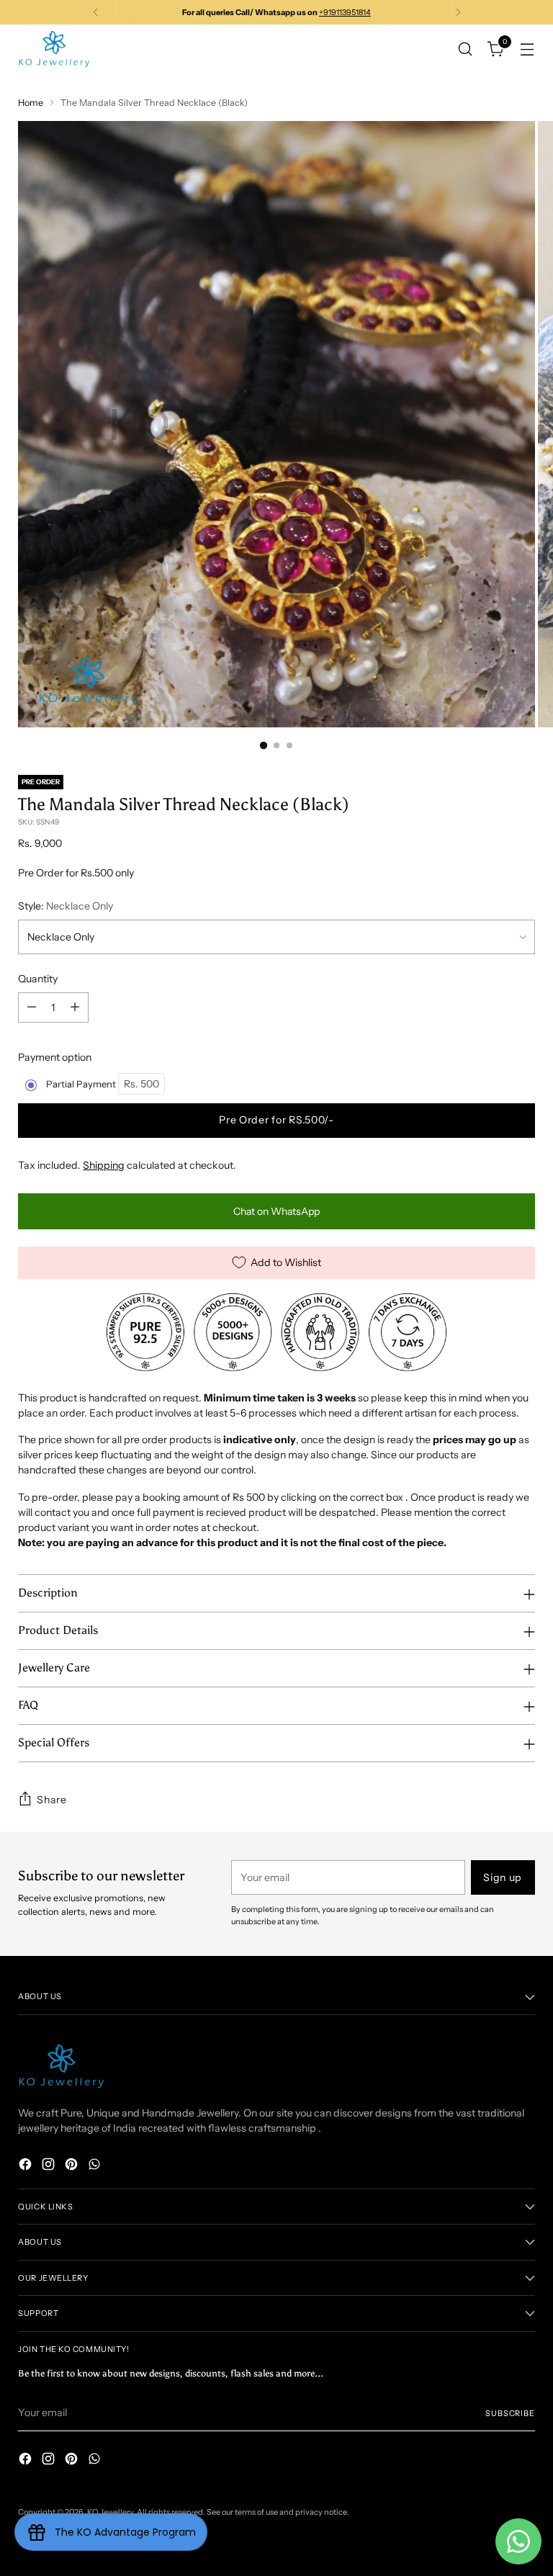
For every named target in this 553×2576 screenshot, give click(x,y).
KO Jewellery (110, 2512)
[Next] (458, 12)
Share (52, 1800)
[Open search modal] (466, 49)
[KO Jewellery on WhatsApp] (96, 2166)
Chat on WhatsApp (276, 1211)
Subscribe (510, 2413)
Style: (66, 906)
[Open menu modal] (527, 49)
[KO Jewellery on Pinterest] (73, 2166)
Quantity (38, 979)
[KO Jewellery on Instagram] (50, 2166)
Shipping (104, 1165)
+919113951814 (345, 12)
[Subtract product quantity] (32, 1007)
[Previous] (96, 12)
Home (31, 103)
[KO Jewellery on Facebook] (27, 2166)
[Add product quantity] (75, 1007)
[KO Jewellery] (54, 49)
